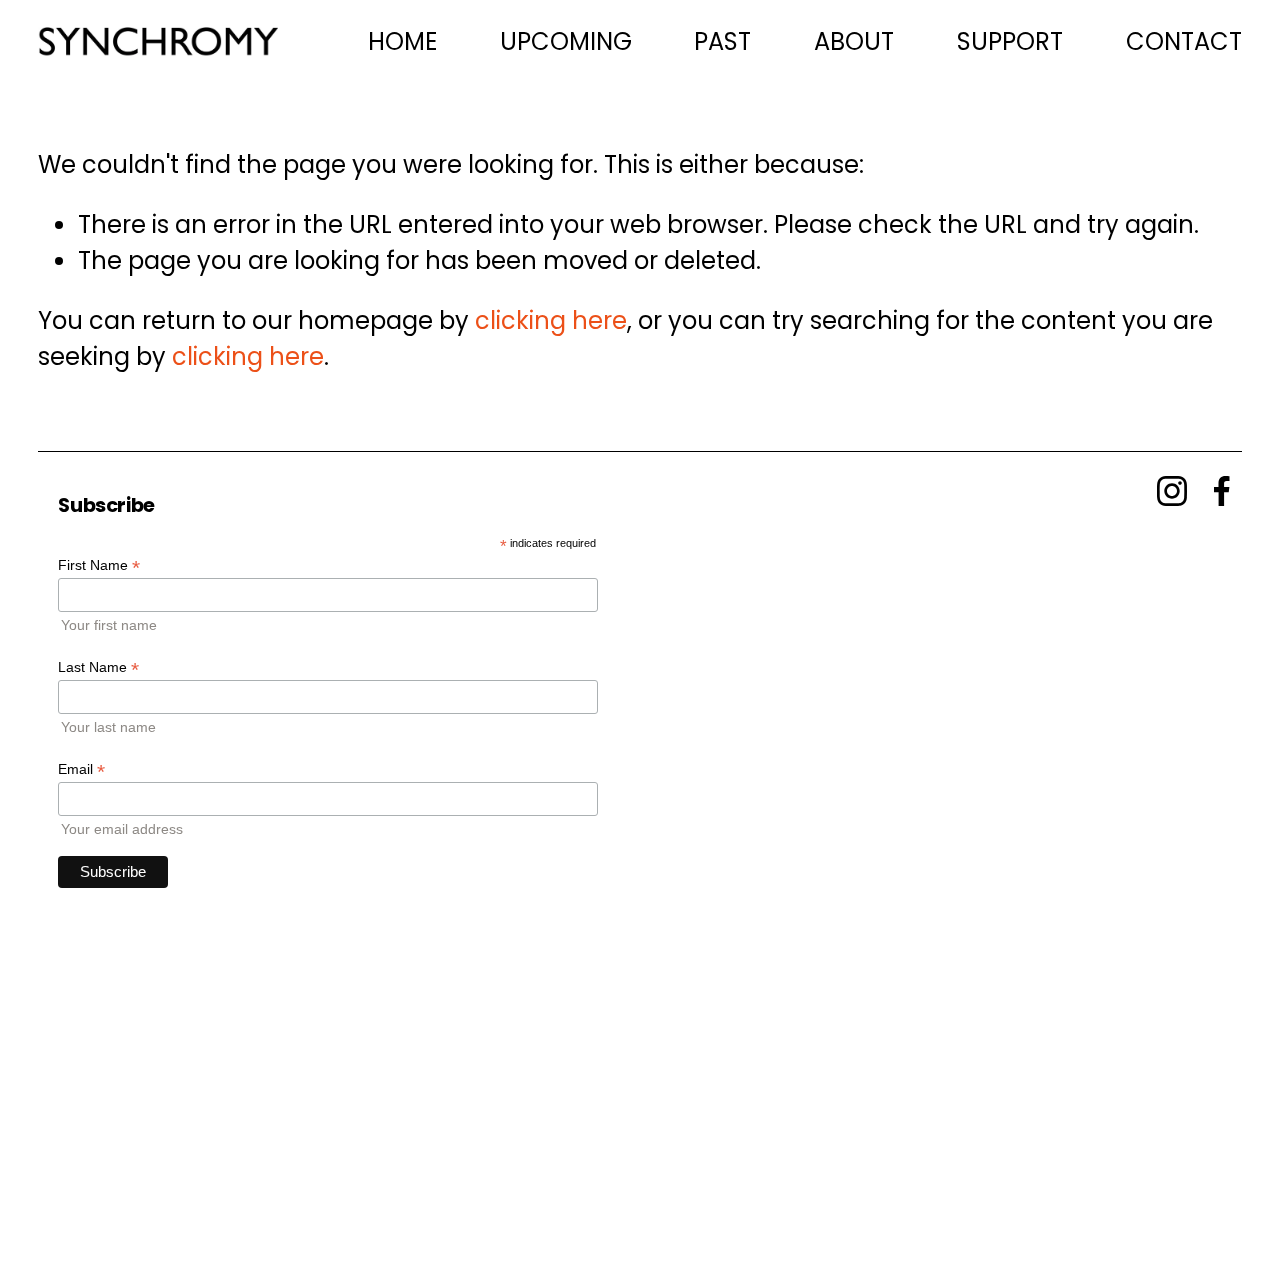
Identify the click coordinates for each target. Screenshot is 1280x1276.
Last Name (98, 667)
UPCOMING (566, 41)
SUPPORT (1010, 41)
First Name (99, 565)
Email (81, 769)
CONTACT (1184, 41)
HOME (402, 41)
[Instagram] (1172, 491)
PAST (722, 41)
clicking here (551, 320)
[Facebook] (1222, 491)
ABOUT (854, 41)
